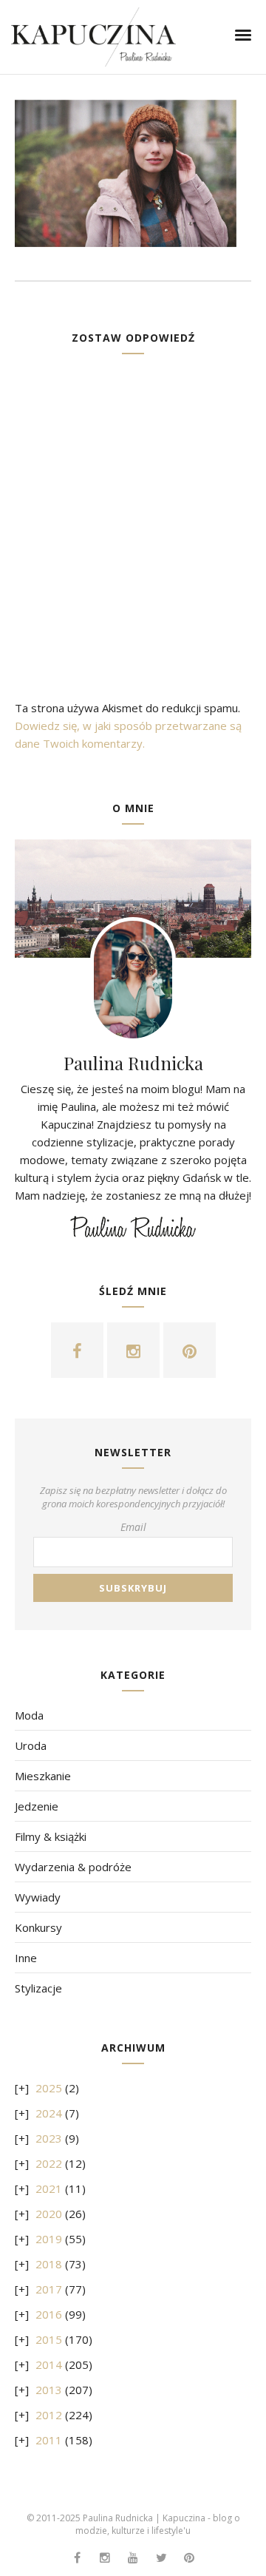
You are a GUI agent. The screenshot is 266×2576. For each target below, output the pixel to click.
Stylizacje (38, 1988)
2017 (49, 2289)
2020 (49, 2214)
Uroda (31, 1745)
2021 (49, 2188)
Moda (29, 1715)
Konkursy (38, 1927)
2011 (49, 2440)
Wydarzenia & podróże (73, 1867)
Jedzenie (37, 1806)
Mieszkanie (43, 1776)
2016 (49, 2314)
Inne (26, 1958)
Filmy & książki (51, 1836)
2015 (49, 2339)
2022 (49, 2163)
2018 (49, 2264)
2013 (49, 2390)
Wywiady (38, 1897)
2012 (49, 2415)
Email (133, 1527)
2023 (49, 2138)
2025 (49, 2088)
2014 (49, 2364)
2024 (49, 2113)
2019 (49, 2239)
